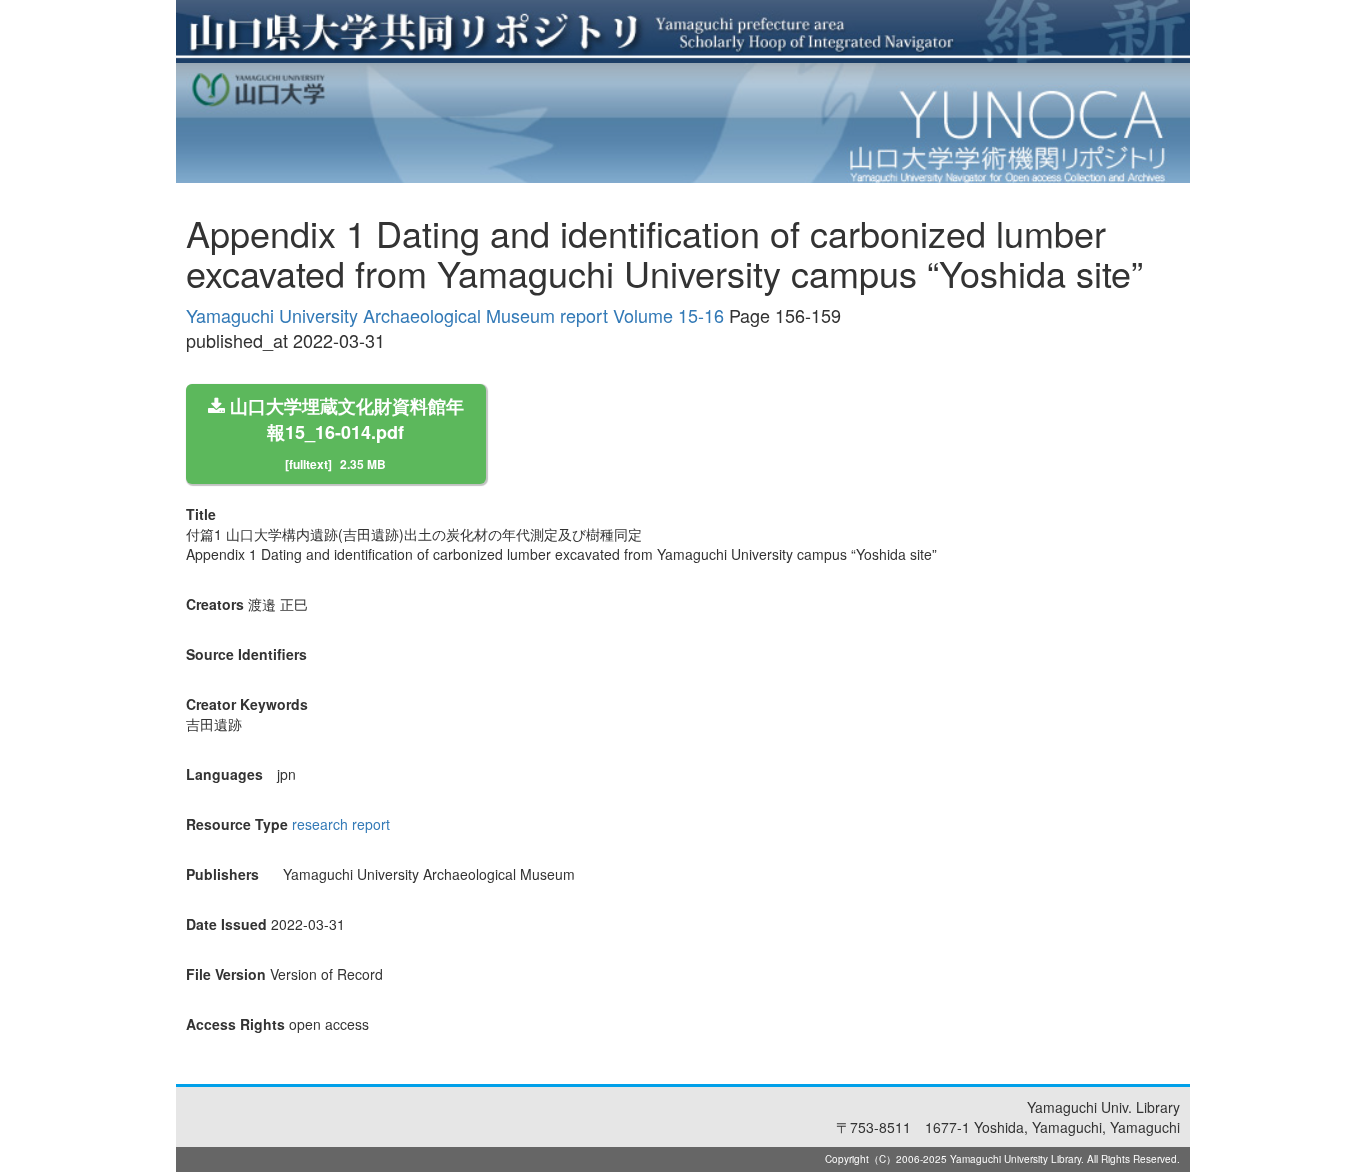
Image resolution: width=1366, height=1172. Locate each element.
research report (341, 824)
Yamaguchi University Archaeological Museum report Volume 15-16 (455, 315)
